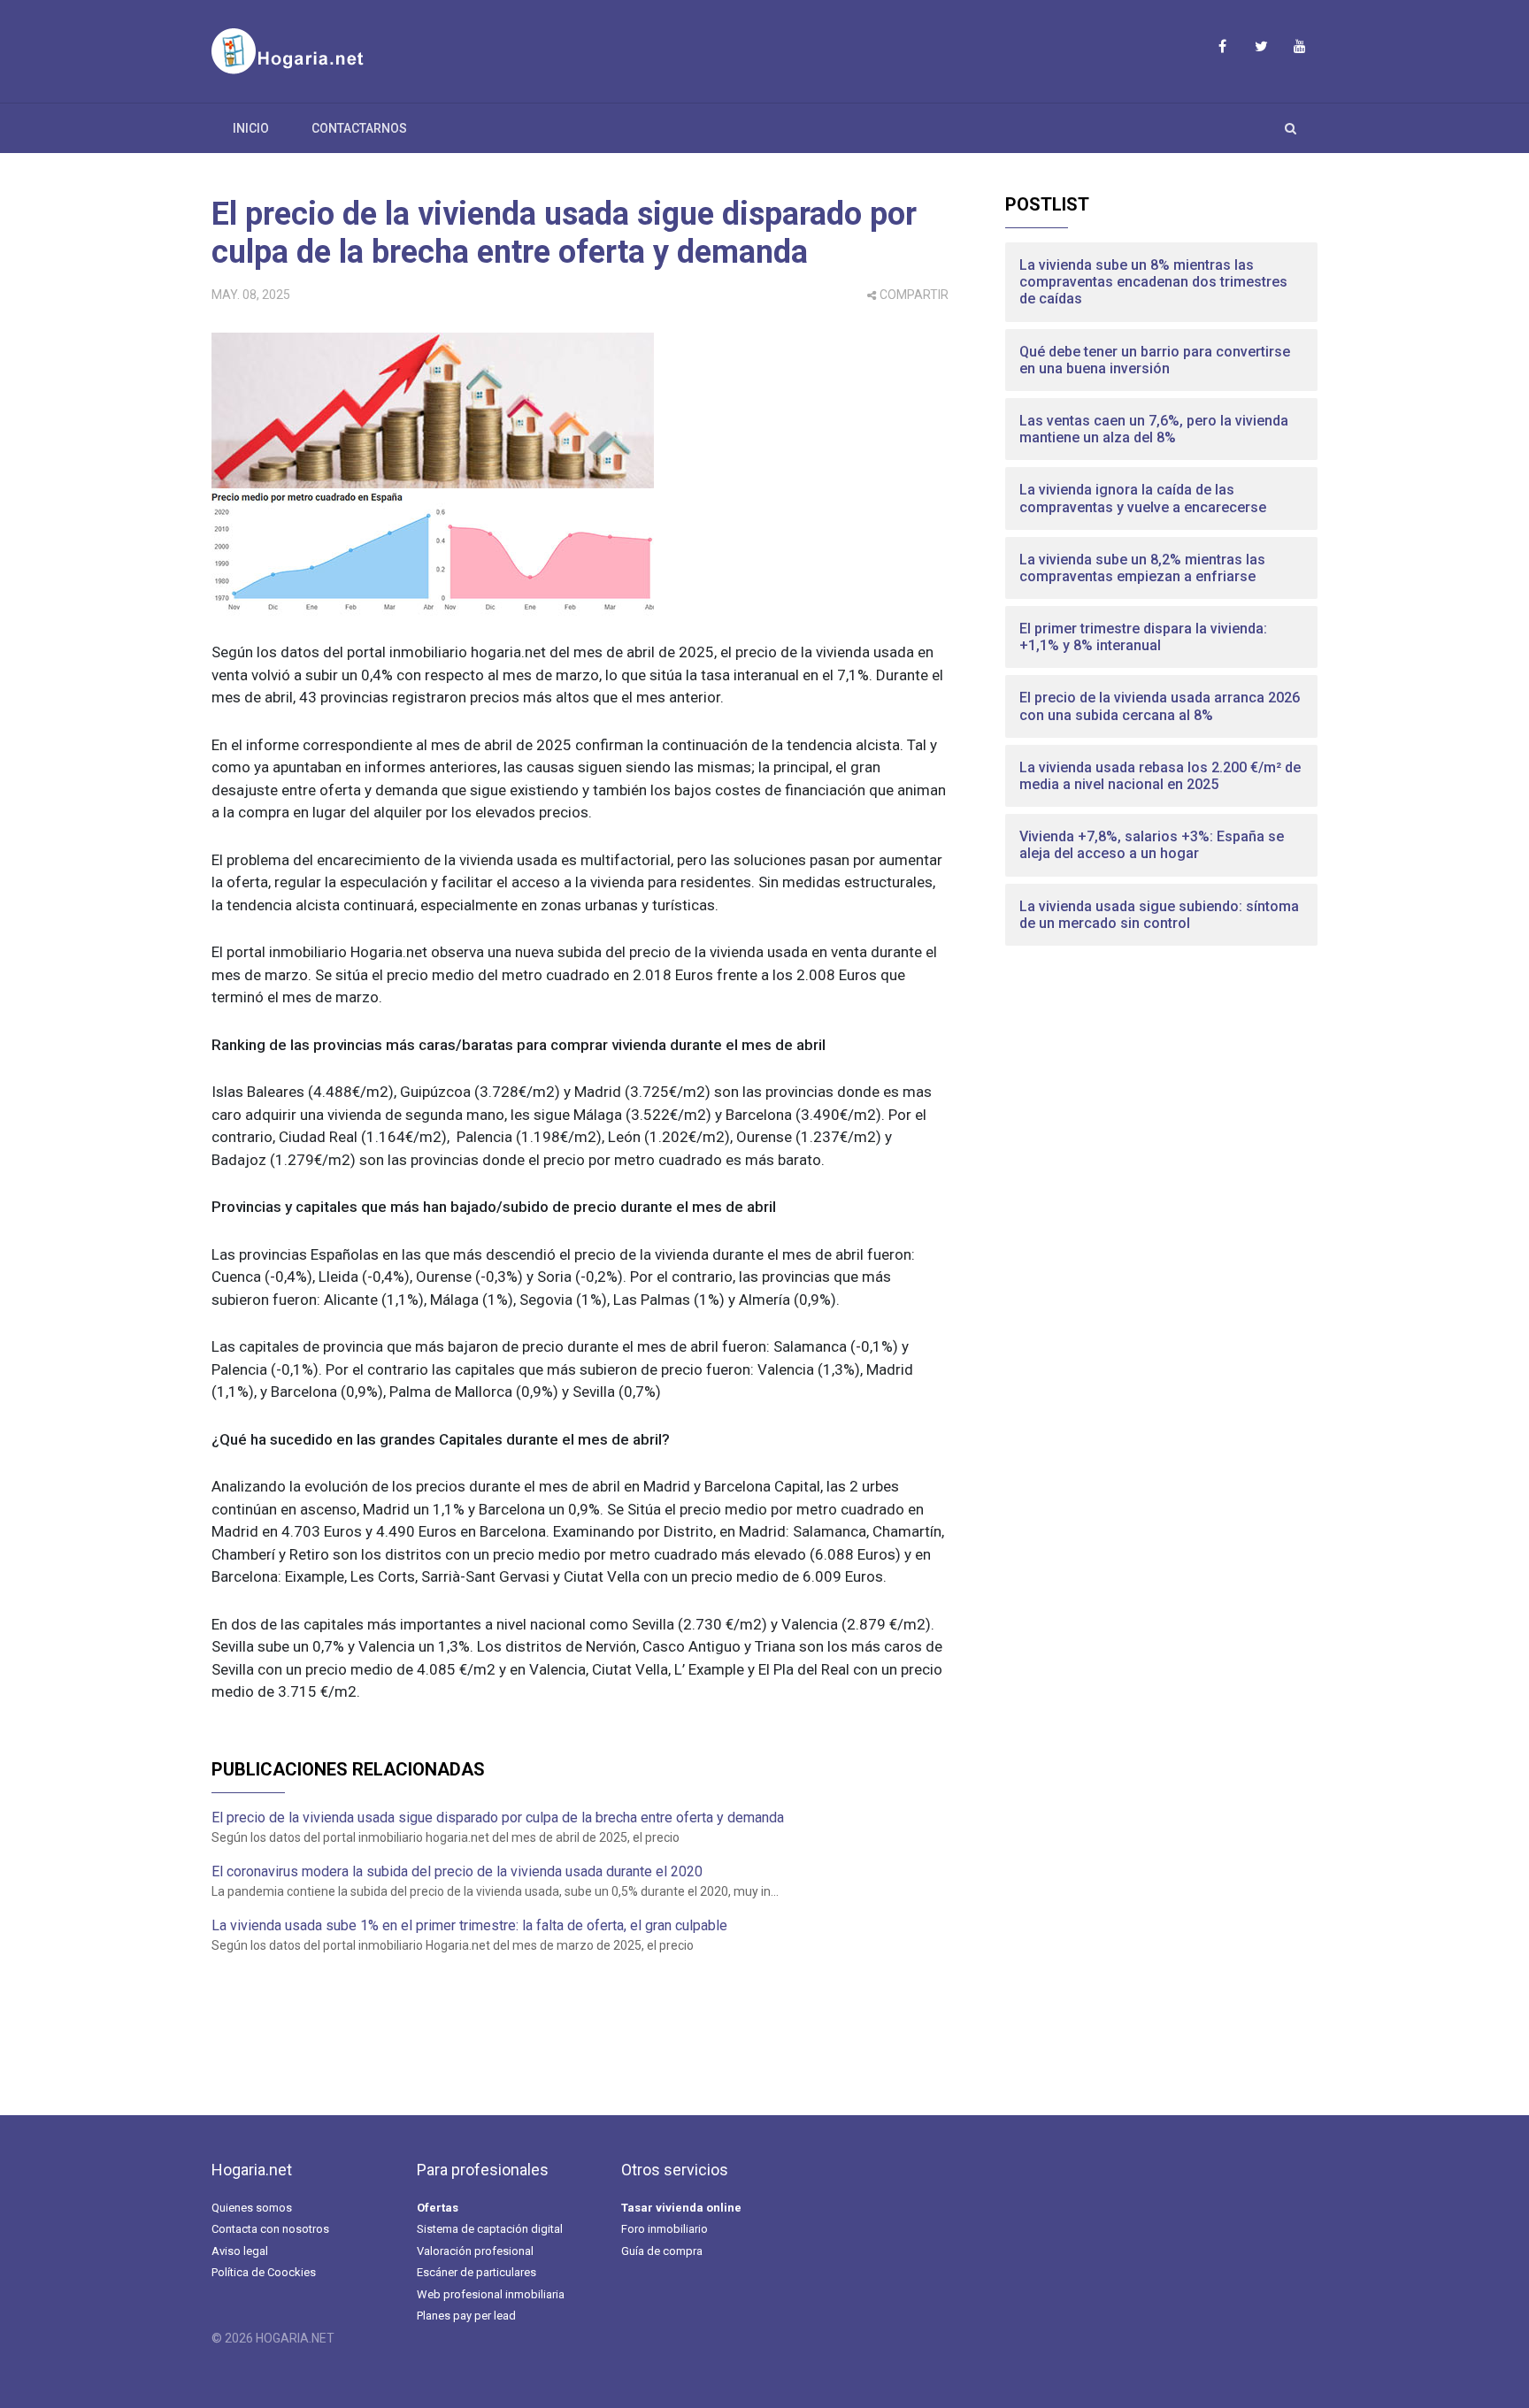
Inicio (251, 128)
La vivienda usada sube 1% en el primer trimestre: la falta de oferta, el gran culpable (469, 1925)
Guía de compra (662, 2251)
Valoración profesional (475, 2251)
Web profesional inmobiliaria (491, 2294)
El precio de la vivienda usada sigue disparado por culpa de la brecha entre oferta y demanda (564, 233)
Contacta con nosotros (270, 2229)
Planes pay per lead (466, 2316)
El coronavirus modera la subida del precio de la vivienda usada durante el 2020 (457, 1871)
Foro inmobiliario (665, 2229)
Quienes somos (252, 2208)
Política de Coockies (264, 2272)
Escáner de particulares (476, 2272)
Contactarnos (359, 128)
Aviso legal (240, 2251)
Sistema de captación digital (490, 2229)
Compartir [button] (914, 295)
